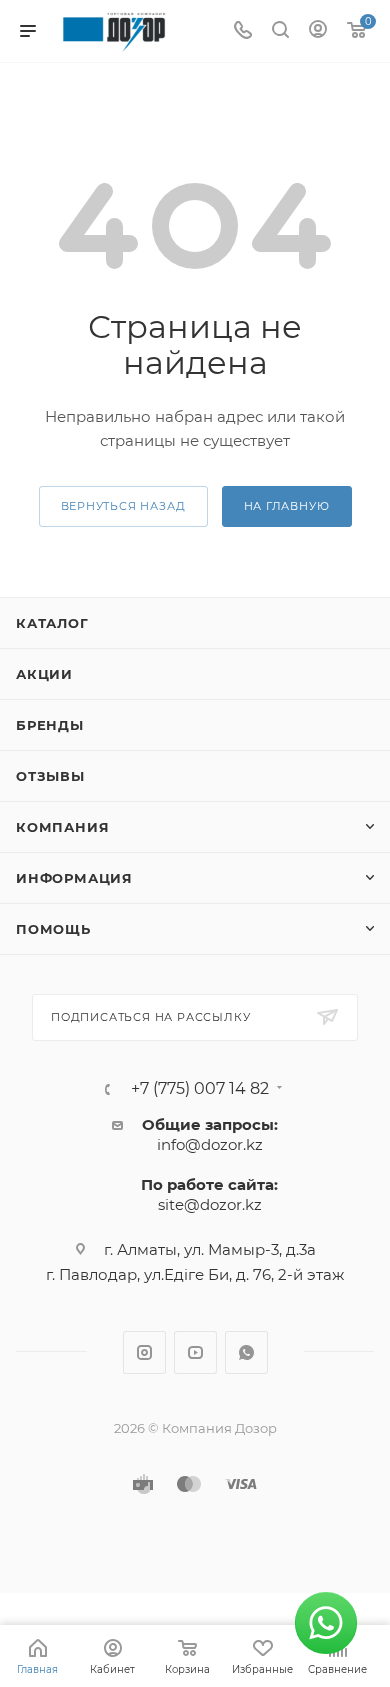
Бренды (50, 725)
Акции (44, 674)
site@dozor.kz (210, 1204)
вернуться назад (123, 506)
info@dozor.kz (210, 1144)
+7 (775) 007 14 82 (200, 1089)
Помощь (53, 929)
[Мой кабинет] (318, 31)
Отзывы (50, 776)
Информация (74, 878)
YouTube (195, 1352)
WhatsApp (246, 1352)
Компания (62, 827)
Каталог (52, 623)
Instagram (144, 1352)
